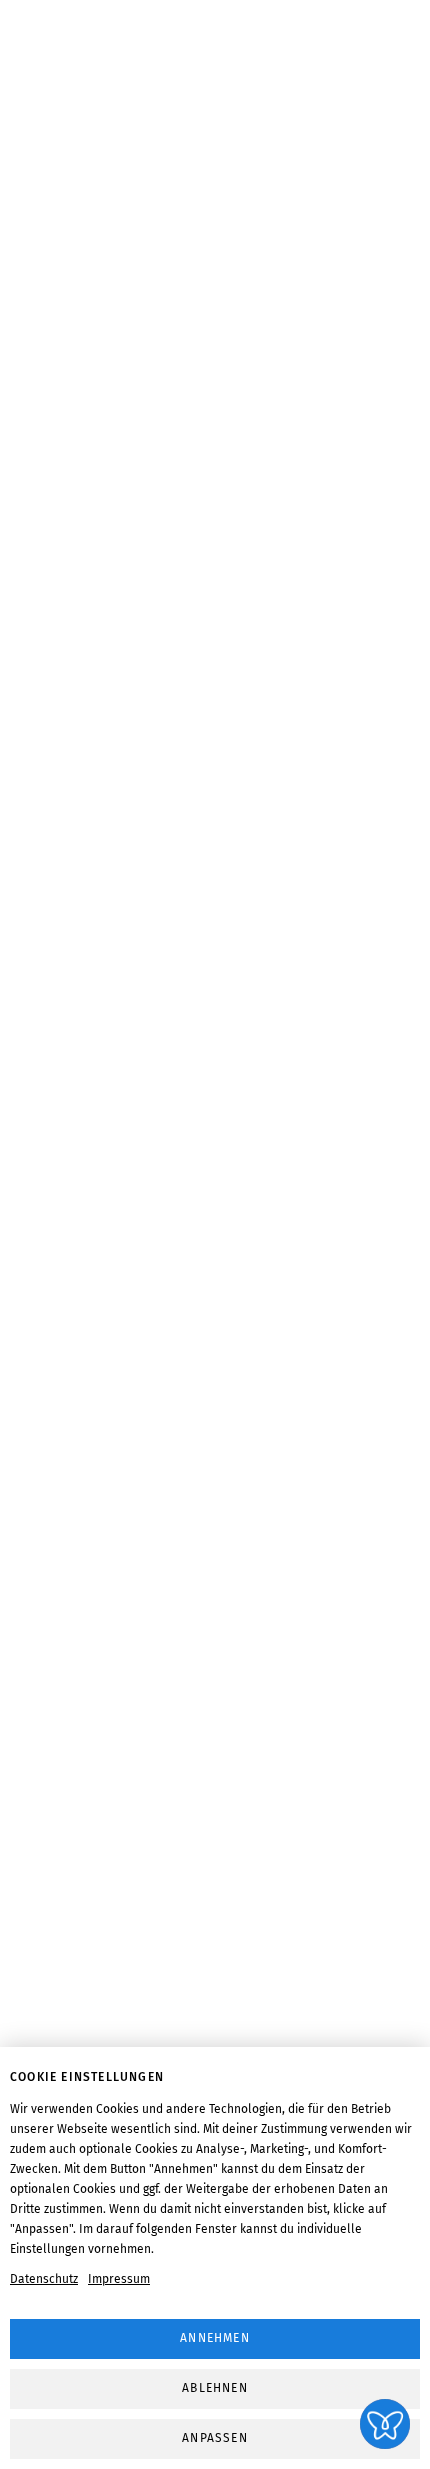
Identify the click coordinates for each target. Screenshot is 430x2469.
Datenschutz (44, 2279)
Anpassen (215, 2438)
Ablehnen (215, 2388)
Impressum (119, 2279)
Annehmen (215, 2338)
